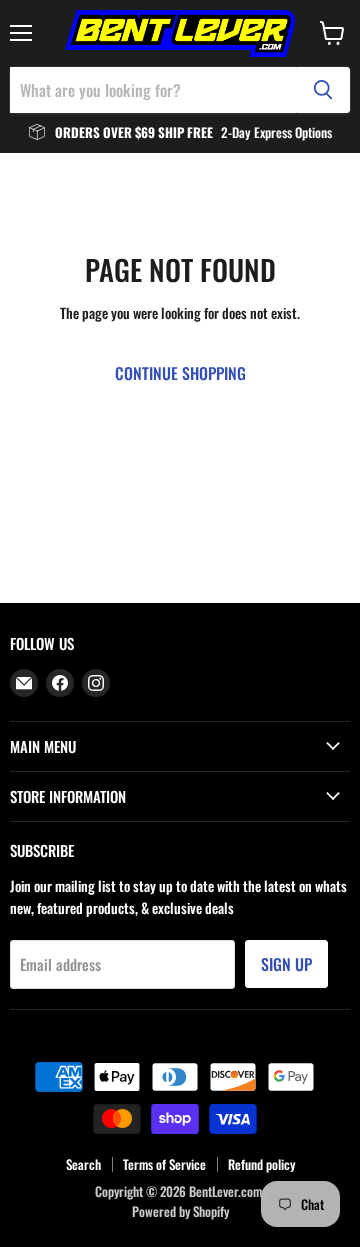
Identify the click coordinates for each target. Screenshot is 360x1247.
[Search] (323, 90)
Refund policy (261, 1164)
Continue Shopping (180, 373)
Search (83, 1164)
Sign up (286, 964)
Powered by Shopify (180, 1211)
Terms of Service (164, 1164)
